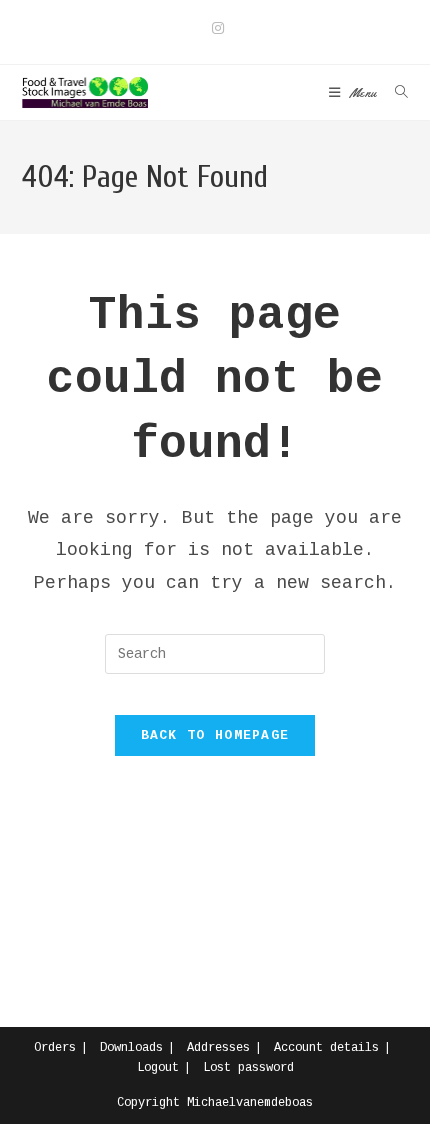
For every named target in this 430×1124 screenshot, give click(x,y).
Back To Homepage (215, 735)
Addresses (218, 1048)
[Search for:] (394, 92)
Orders (55, 1048)
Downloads (131, 1048)
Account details (326, 1048)
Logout (158, 1068)
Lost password (248, 1068)
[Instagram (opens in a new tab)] (215, 29)
